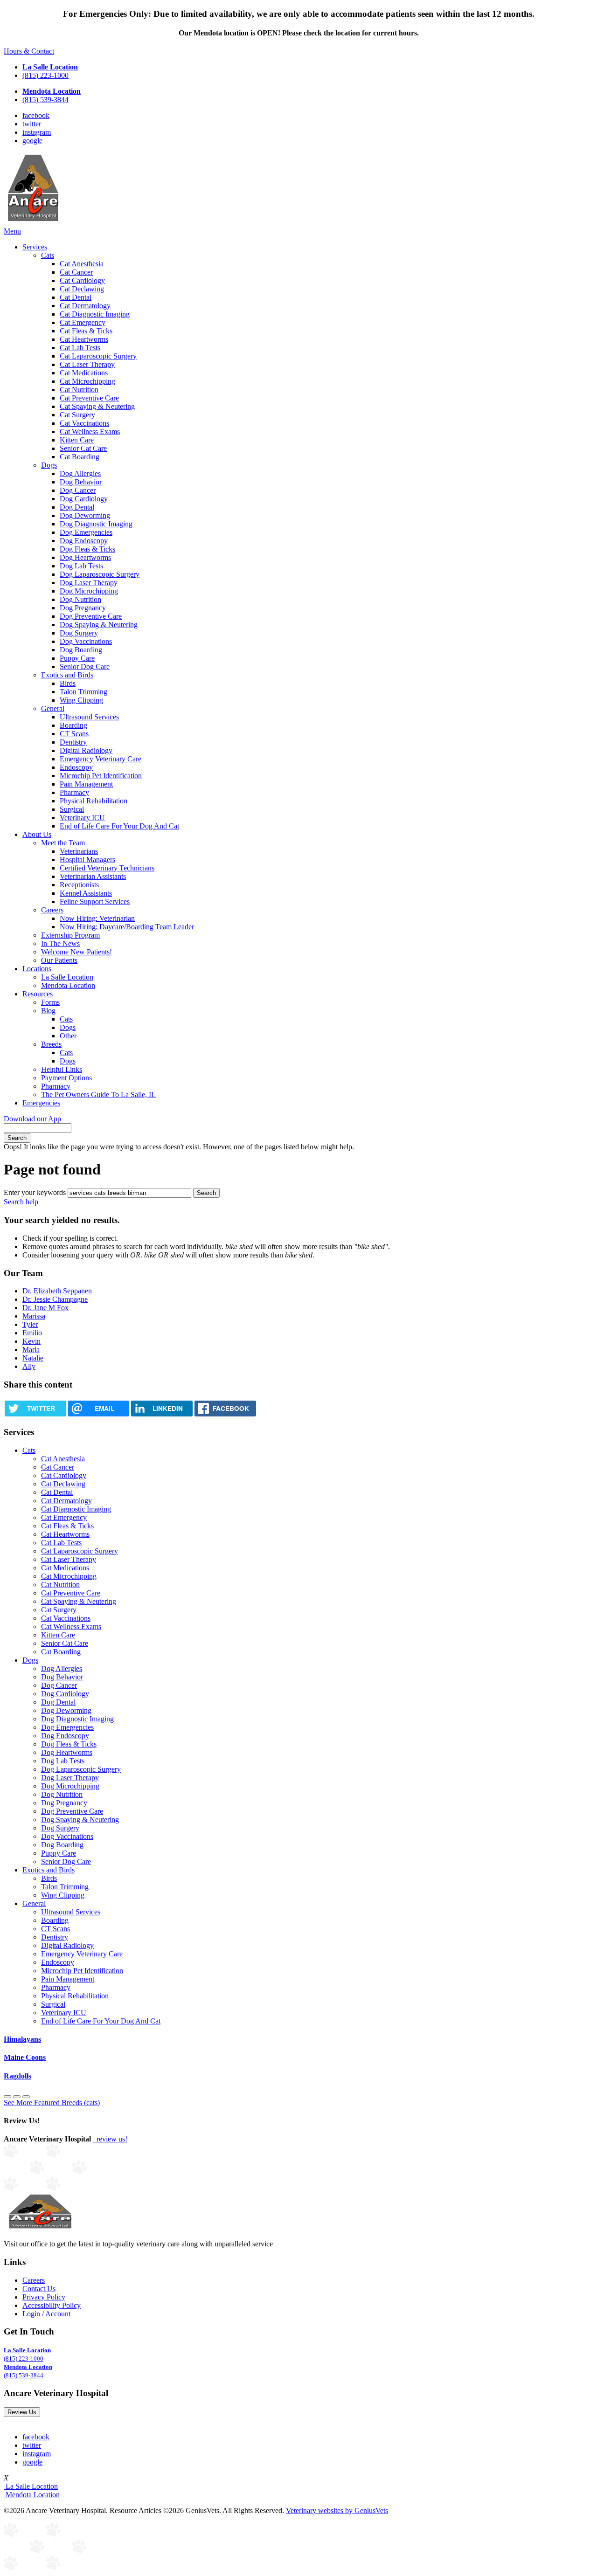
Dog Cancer (78, 490)
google (32, 141)
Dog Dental (77, 507)
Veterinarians (79, 851)
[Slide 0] (7, 2097)
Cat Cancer (76, 272)
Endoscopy (76, 767)
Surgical (72, 809)
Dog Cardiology (84, 499)
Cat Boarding (80, 457)
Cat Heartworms (84, 339)
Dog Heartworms (85, 557)
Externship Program (70, 935)
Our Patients (59, 960)
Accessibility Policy (52, 2305)
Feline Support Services (95, 901)
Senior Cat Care (83, 448)
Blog (48, 1011)
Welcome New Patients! (76, 952)
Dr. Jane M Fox (45, 1308)
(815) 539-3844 (45, 100)
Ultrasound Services (89, 717)
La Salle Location (67, 977)
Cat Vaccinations (84, 423)
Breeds (51, 1044)
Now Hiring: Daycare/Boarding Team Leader (127, 927)
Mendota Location (68, 985)
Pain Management (86, 784)
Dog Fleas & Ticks (87, 549)
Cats (48, 255)
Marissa (34, 1316)
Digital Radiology (86, 750)
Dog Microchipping (89, 591)
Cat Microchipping (87, 381)
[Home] (33, 223)
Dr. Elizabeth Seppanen (57, 1291)
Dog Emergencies (86, 532)
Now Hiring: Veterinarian (97, 918)
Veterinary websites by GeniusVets (337, 2510)
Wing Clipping (81, 700)
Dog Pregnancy (83, 608)
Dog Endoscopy (84, 541)
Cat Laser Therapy (87, 364)
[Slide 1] (17, 2097)
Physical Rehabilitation (94, 801)
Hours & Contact (29, 51)
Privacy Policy (44, 2297)
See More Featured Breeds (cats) (52, 2103)
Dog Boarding (81, 650)
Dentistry (73, 742)
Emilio (32, 1333)
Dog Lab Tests (81, 566)
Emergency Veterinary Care (101, 759)
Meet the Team (63, 843)
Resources (38, 994)
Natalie (33, 1358)
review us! (111, 2139)
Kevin (31, 1341)
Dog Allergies (80, 473)
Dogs (49, 465)
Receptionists (79, 885)
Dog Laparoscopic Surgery (100, 574)
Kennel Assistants (86, 893)
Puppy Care (77, 658)
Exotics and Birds (67, 675)
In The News (60, 943)
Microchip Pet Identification (101, 776)
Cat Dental (76, 297)
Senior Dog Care (85, 666)
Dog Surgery (79, 633)
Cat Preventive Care (89, 398)
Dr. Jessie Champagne (55, 1299)
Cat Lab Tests (80, 348)
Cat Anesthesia (82, 264)
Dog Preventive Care (91, 616)
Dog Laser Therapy (89, 583)
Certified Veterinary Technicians (107, 868)
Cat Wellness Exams (90, 432)
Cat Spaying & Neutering (97, 406)
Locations (37, 969)
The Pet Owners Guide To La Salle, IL (98, 1095)
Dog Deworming (85, 515)
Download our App (32, 1119)
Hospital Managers (87, 860)
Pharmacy (74, 792)
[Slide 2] (26, 2097)
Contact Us (39, 2289)
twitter (32, 124)
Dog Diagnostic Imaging (96, 524)
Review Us (22, 2412)
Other (68, 1036)
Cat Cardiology (82, 280)
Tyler (30, 1324)
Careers (52, 910)
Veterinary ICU (82, 818)
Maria (31, 1350)
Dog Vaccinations (86, 641)
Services (35, 247)
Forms (50, 1002)
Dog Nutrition (80, 599)
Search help (21, 1202)
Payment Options (66, 1078)
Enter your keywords (35, 1192)
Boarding (73, 725)
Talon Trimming (83, 692)
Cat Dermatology (85, 306)
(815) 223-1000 (45, 75)
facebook (36, 115)
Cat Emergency (83, 322)
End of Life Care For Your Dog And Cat (119, 826)
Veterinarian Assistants (93, 876)
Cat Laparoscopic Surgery (98, 356)
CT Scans (74, 734)
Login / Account (46, 2314)
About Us (37, 834)
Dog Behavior (81, 482)
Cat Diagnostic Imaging (95, 314)
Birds (68, 683)
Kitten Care (77, 440)
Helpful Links (62, 1069)
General (53, 708)
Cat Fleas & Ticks (86, 331)
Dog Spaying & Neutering (99, 625)
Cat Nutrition (79, 390)
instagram (37, 132)
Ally (29, 1366)
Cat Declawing (82, 289)
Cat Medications (84, 373)
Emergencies (41, 1103)
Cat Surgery (77, 415)
